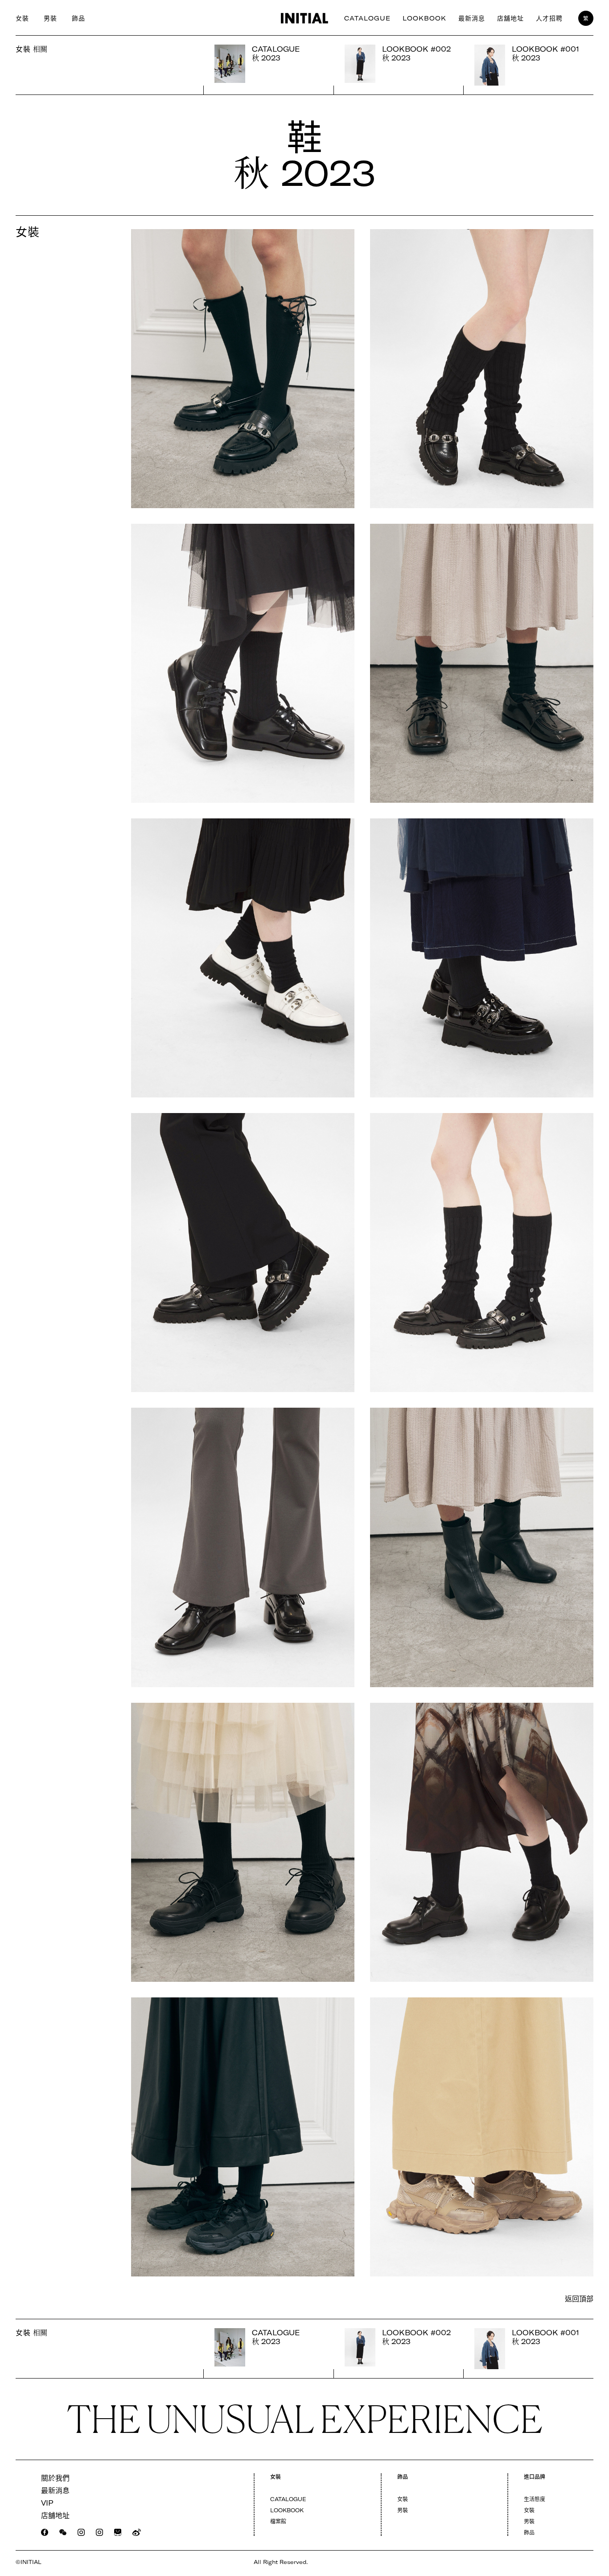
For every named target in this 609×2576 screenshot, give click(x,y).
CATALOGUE (367, 18)
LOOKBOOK (424, 18)
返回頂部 (579, 2299)
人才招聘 (549, 18)
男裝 (50, 18)
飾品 (78, 18)
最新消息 (472, 18)
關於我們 (55, 2478)
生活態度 (535, 2499)
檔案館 (278, 2521)
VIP (47, 2503)
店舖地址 (510, 18)
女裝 (22, 18)
